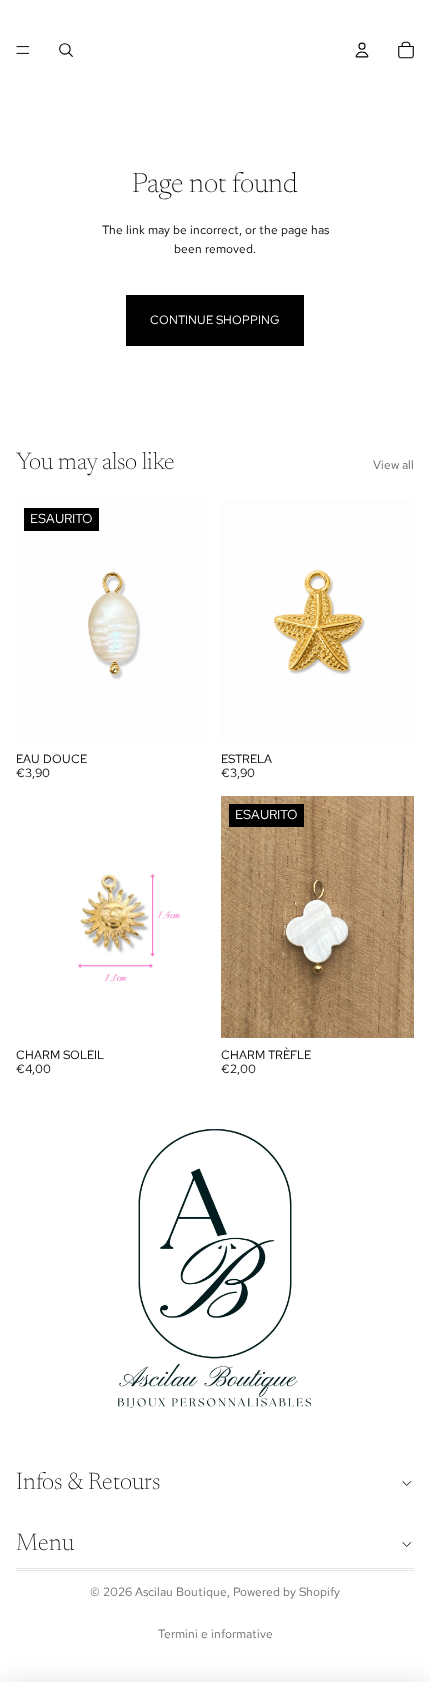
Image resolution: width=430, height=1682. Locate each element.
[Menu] (23, 50)
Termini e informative (215, 1634)
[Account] (362, 50)
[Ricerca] (66, 50)
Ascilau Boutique (181, 1592)
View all (393, 465)
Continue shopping (215, 320)
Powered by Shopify (286, 1592)
